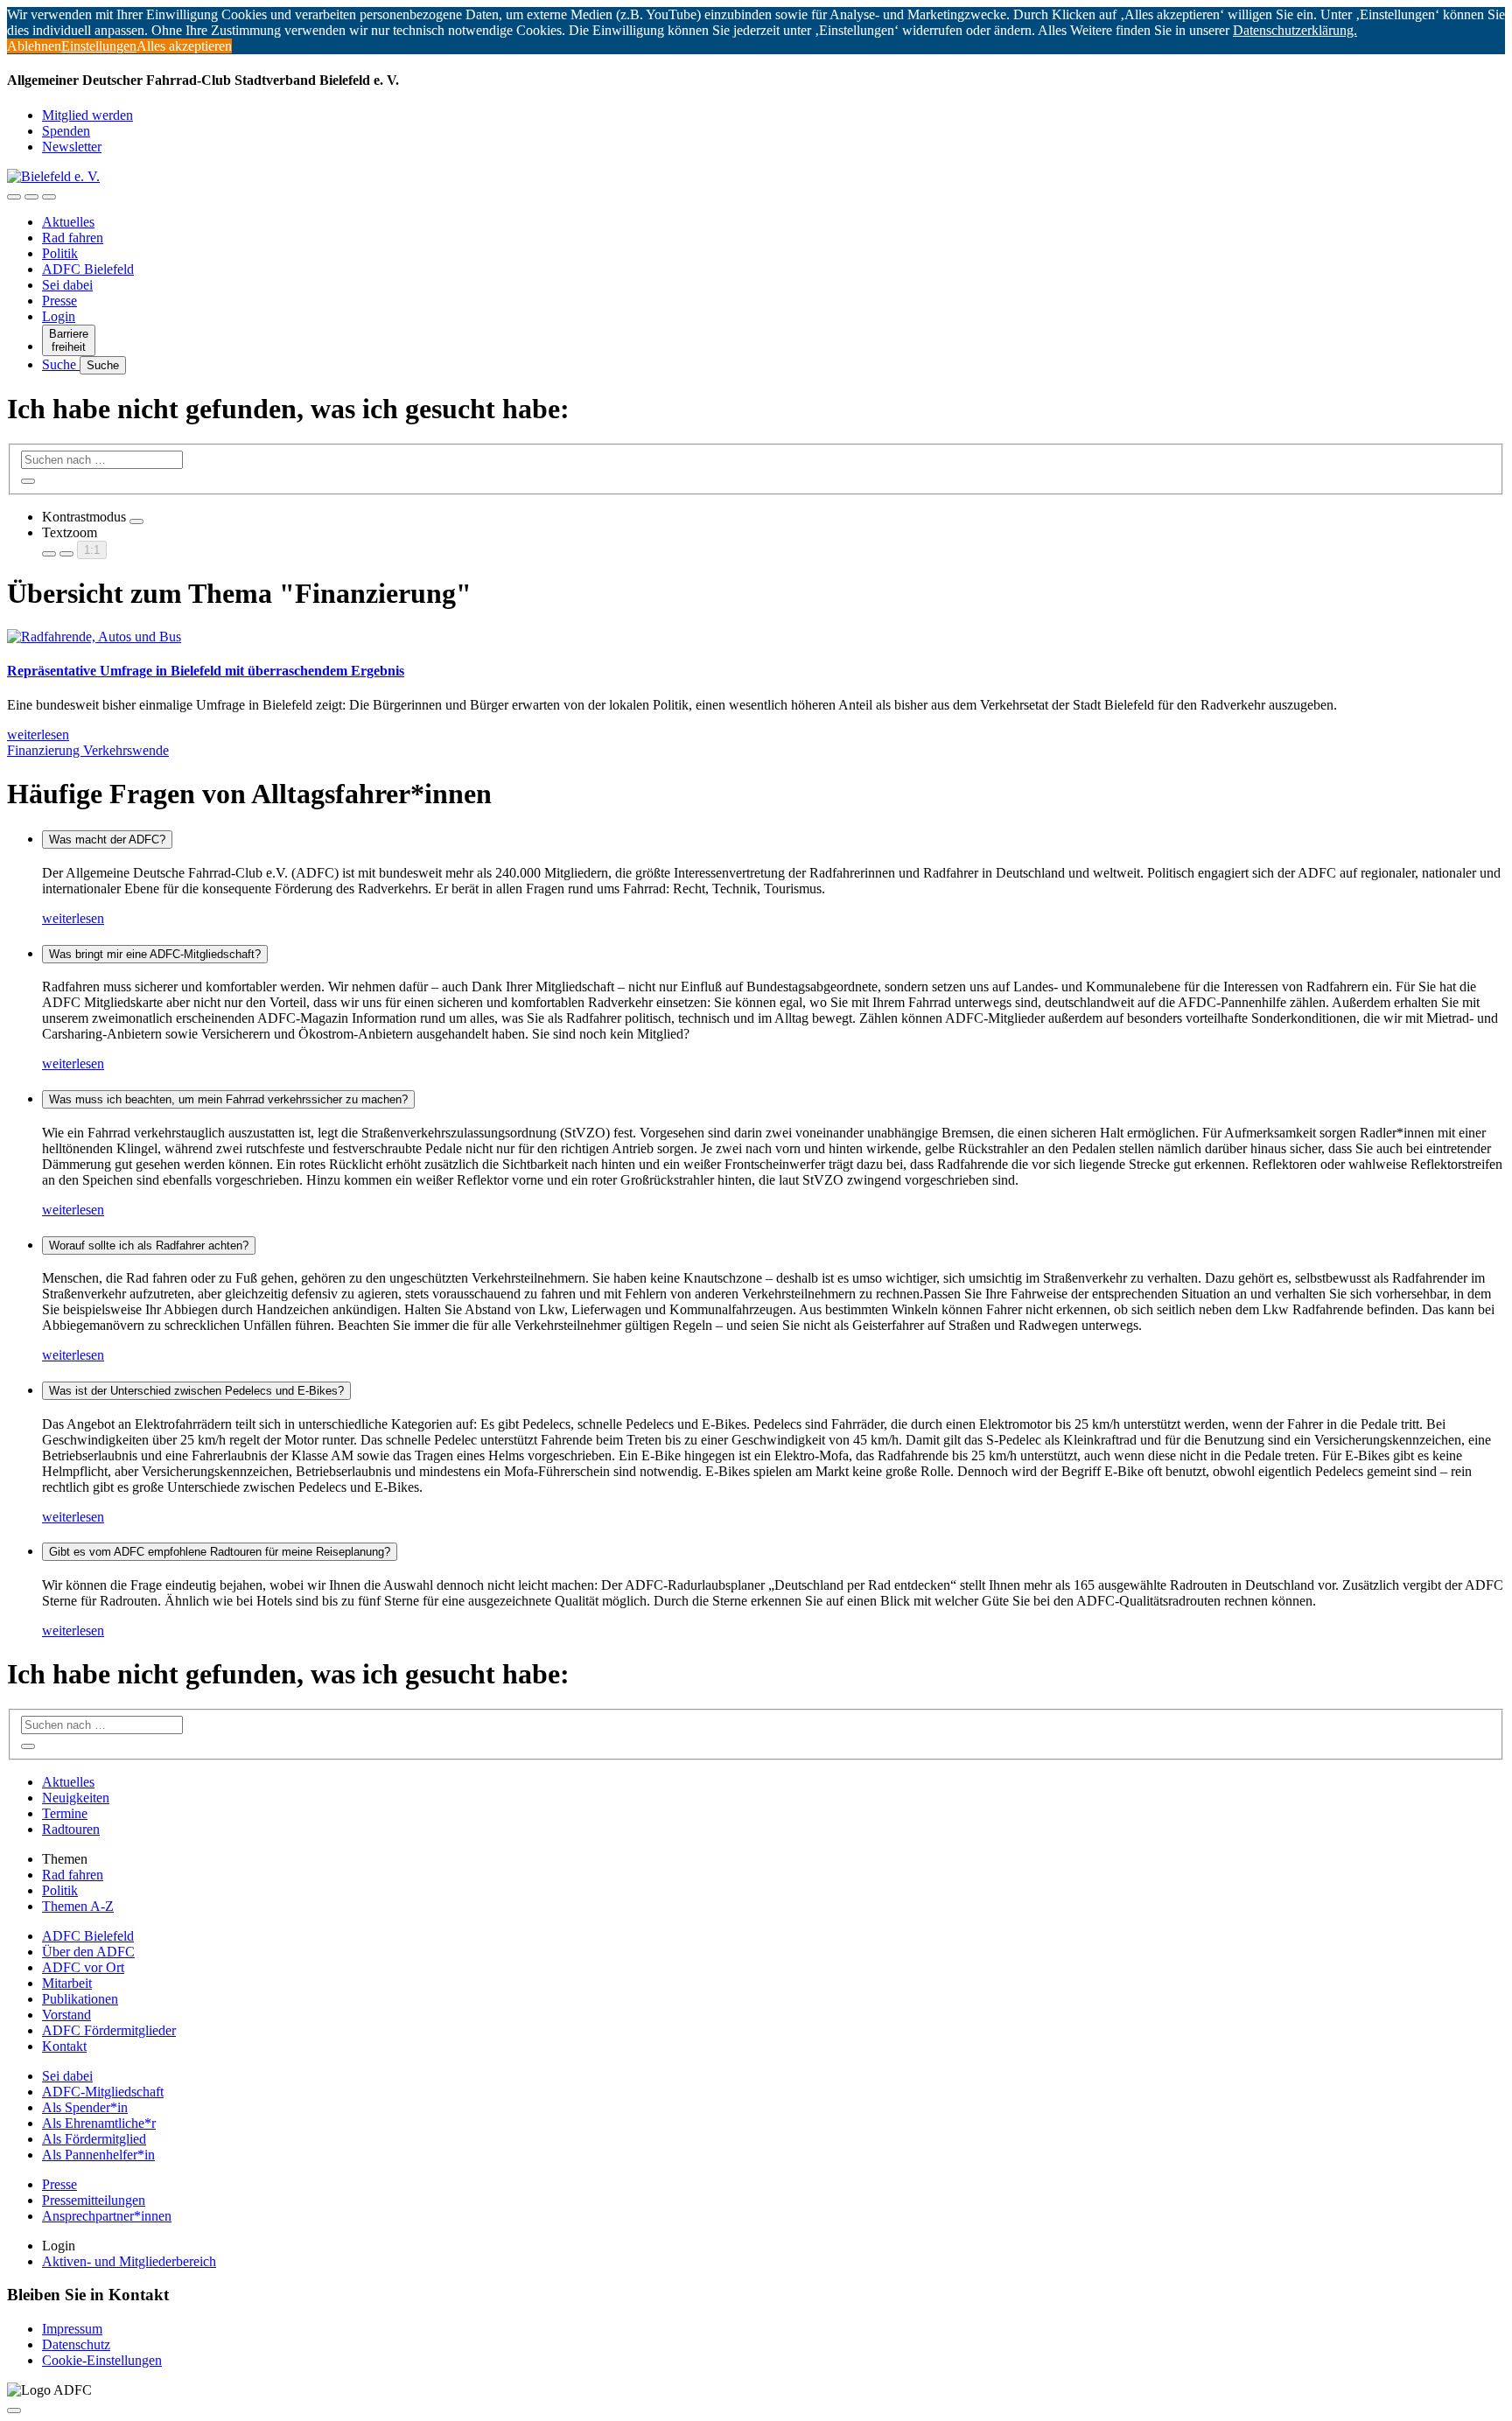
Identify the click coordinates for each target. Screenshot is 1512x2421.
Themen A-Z (78, 1906)
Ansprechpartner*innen (107, 2216)
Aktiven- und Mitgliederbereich (129, 2261)
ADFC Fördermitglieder (109, 2030)
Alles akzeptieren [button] (184, 46)
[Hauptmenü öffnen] (49, 197)
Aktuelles (68, 222)
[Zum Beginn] (14, 2411)
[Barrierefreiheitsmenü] (14, 197)
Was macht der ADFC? (107, 840)
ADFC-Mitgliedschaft (103, 2092)
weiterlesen (73, 918)
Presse (59, 301)
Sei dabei (67, 285)
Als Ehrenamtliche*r (99, 2123)
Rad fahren (73, 238)
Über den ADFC (88, 1952)
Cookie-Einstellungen (102, 2360)
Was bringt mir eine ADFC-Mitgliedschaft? (155, 954)
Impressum (72, 2329)
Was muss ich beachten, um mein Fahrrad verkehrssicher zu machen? (228, 1099)
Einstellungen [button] (99, 46)
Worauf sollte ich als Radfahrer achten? (149, 1245)
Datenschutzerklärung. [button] (1295, 30)
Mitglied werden (87, 115)
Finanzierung (45, 750)
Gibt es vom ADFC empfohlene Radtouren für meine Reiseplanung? (220, 1552)
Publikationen (80, 1999)
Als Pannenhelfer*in (98, 2155)
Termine (65, 1813)
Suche (61, 364)
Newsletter (72, 147)
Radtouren (71, 1829)
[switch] (136, 521)
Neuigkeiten (76, 1798)
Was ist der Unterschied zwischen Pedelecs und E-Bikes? (196, 1391)
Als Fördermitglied (94, 2139)
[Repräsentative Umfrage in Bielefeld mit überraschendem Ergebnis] (94, 637)
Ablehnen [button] (34, 46)
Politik (60, 253)
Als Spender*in (85, 2107)
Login (59, 316)
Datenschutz (76, 2344)
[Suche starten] (28, 481)
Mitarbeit (67, 1983)
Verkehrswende (126, 750)
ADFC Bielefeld (88, 269)
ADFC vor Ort (83, 1967)
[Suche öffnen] (31, 197)
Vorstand (66, 2015)
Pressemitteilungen (94, 2200)
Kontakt (64, 2046)
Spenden (66, 131)
